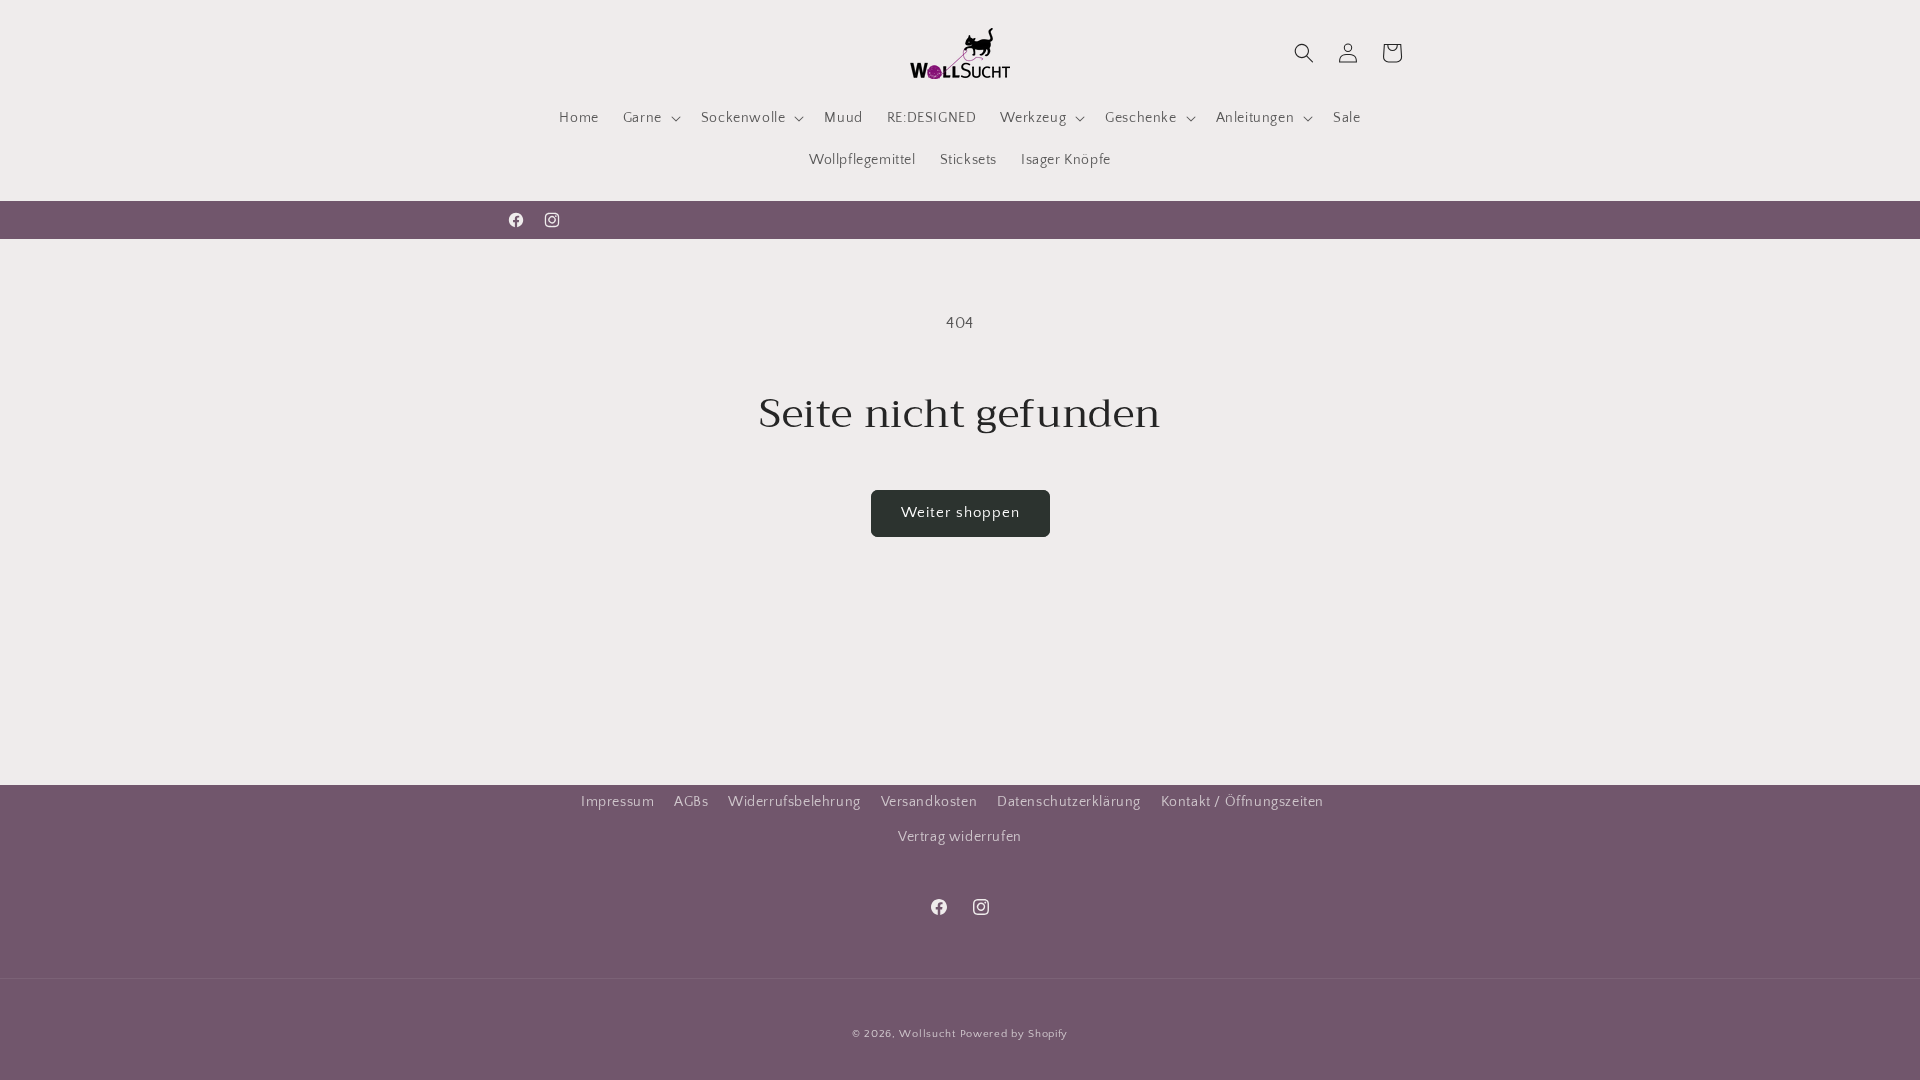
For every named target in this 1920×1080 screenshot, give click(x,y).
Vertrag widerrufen (960, 837)
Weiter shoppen (960, 512)
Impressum (617, 802)
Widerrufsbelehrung (794, 802)
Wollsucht (927, 1034)
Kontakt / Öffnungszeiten (1242, 802)
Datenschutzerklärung (1069, 802)
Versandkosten (929, 802)
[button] (650, 118)
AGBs (691, 802)
